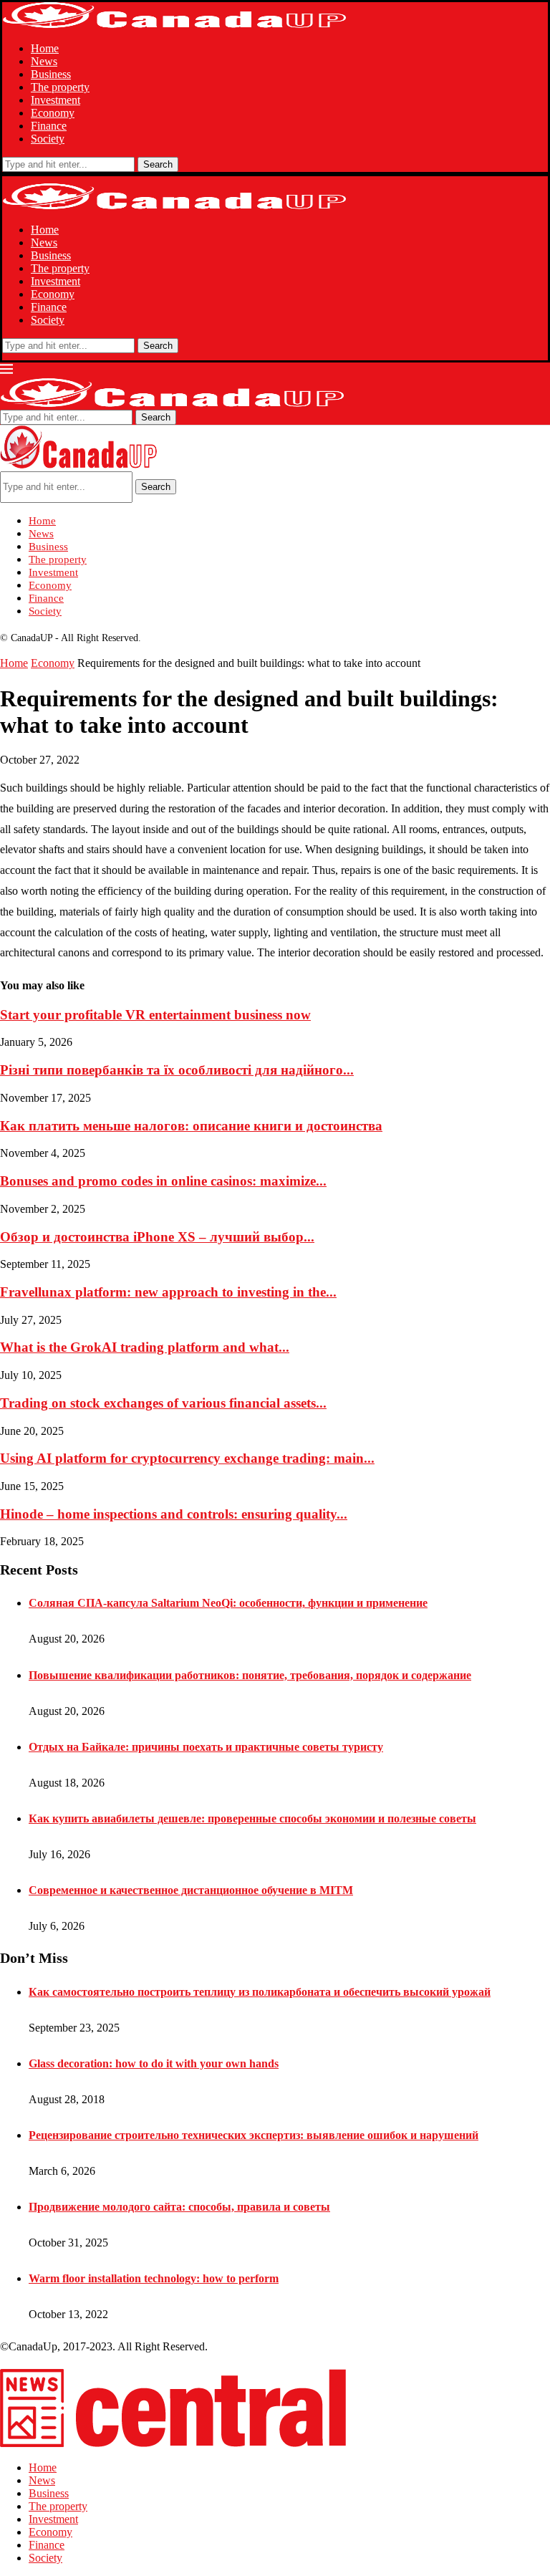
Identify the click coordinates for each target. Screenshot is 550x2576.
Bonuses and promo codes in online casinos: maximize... (163, 1181)
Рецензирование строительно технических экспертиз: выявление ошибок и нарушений (254, 2135)
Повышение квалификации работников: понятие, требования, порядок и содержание (250, 1675)
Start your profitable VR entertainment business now (155, 1015)
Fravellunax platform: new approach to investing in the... (168, 1292)
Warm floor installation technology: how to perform (154, 2278)
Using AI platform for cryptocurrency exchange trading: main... (187, 1458)
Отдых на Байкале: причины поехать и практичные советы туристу (206, 1747)
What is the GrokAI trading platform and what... (145, 1347)
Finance (49, 126)
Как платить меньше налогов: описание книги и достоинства (191, 1126)
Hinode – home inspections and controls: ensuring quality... (174, 1514)
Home (45, 48)
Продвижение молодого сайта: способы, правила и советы (179, 2207)
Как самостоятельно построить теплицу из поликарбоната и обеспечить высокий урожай (260, 1992)
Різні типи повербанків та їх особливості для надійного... (177, 1070)
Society (48, 139)
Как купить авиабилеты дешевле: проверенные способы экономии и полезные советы (252, 1818)
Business (51, 74)
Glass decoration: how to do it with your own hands (154, 2063)
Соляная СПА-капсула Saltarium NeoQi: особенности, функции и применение (228, 1603)
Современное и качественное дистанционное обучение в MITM (191, 1890)
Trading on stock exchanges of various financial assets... (163, 1403)
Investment (56, 100)
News (44, 61)
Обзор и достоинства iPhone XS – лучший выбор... (157, 1237)
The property (60, 87)
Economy (53, 113)
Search (158, 164)
